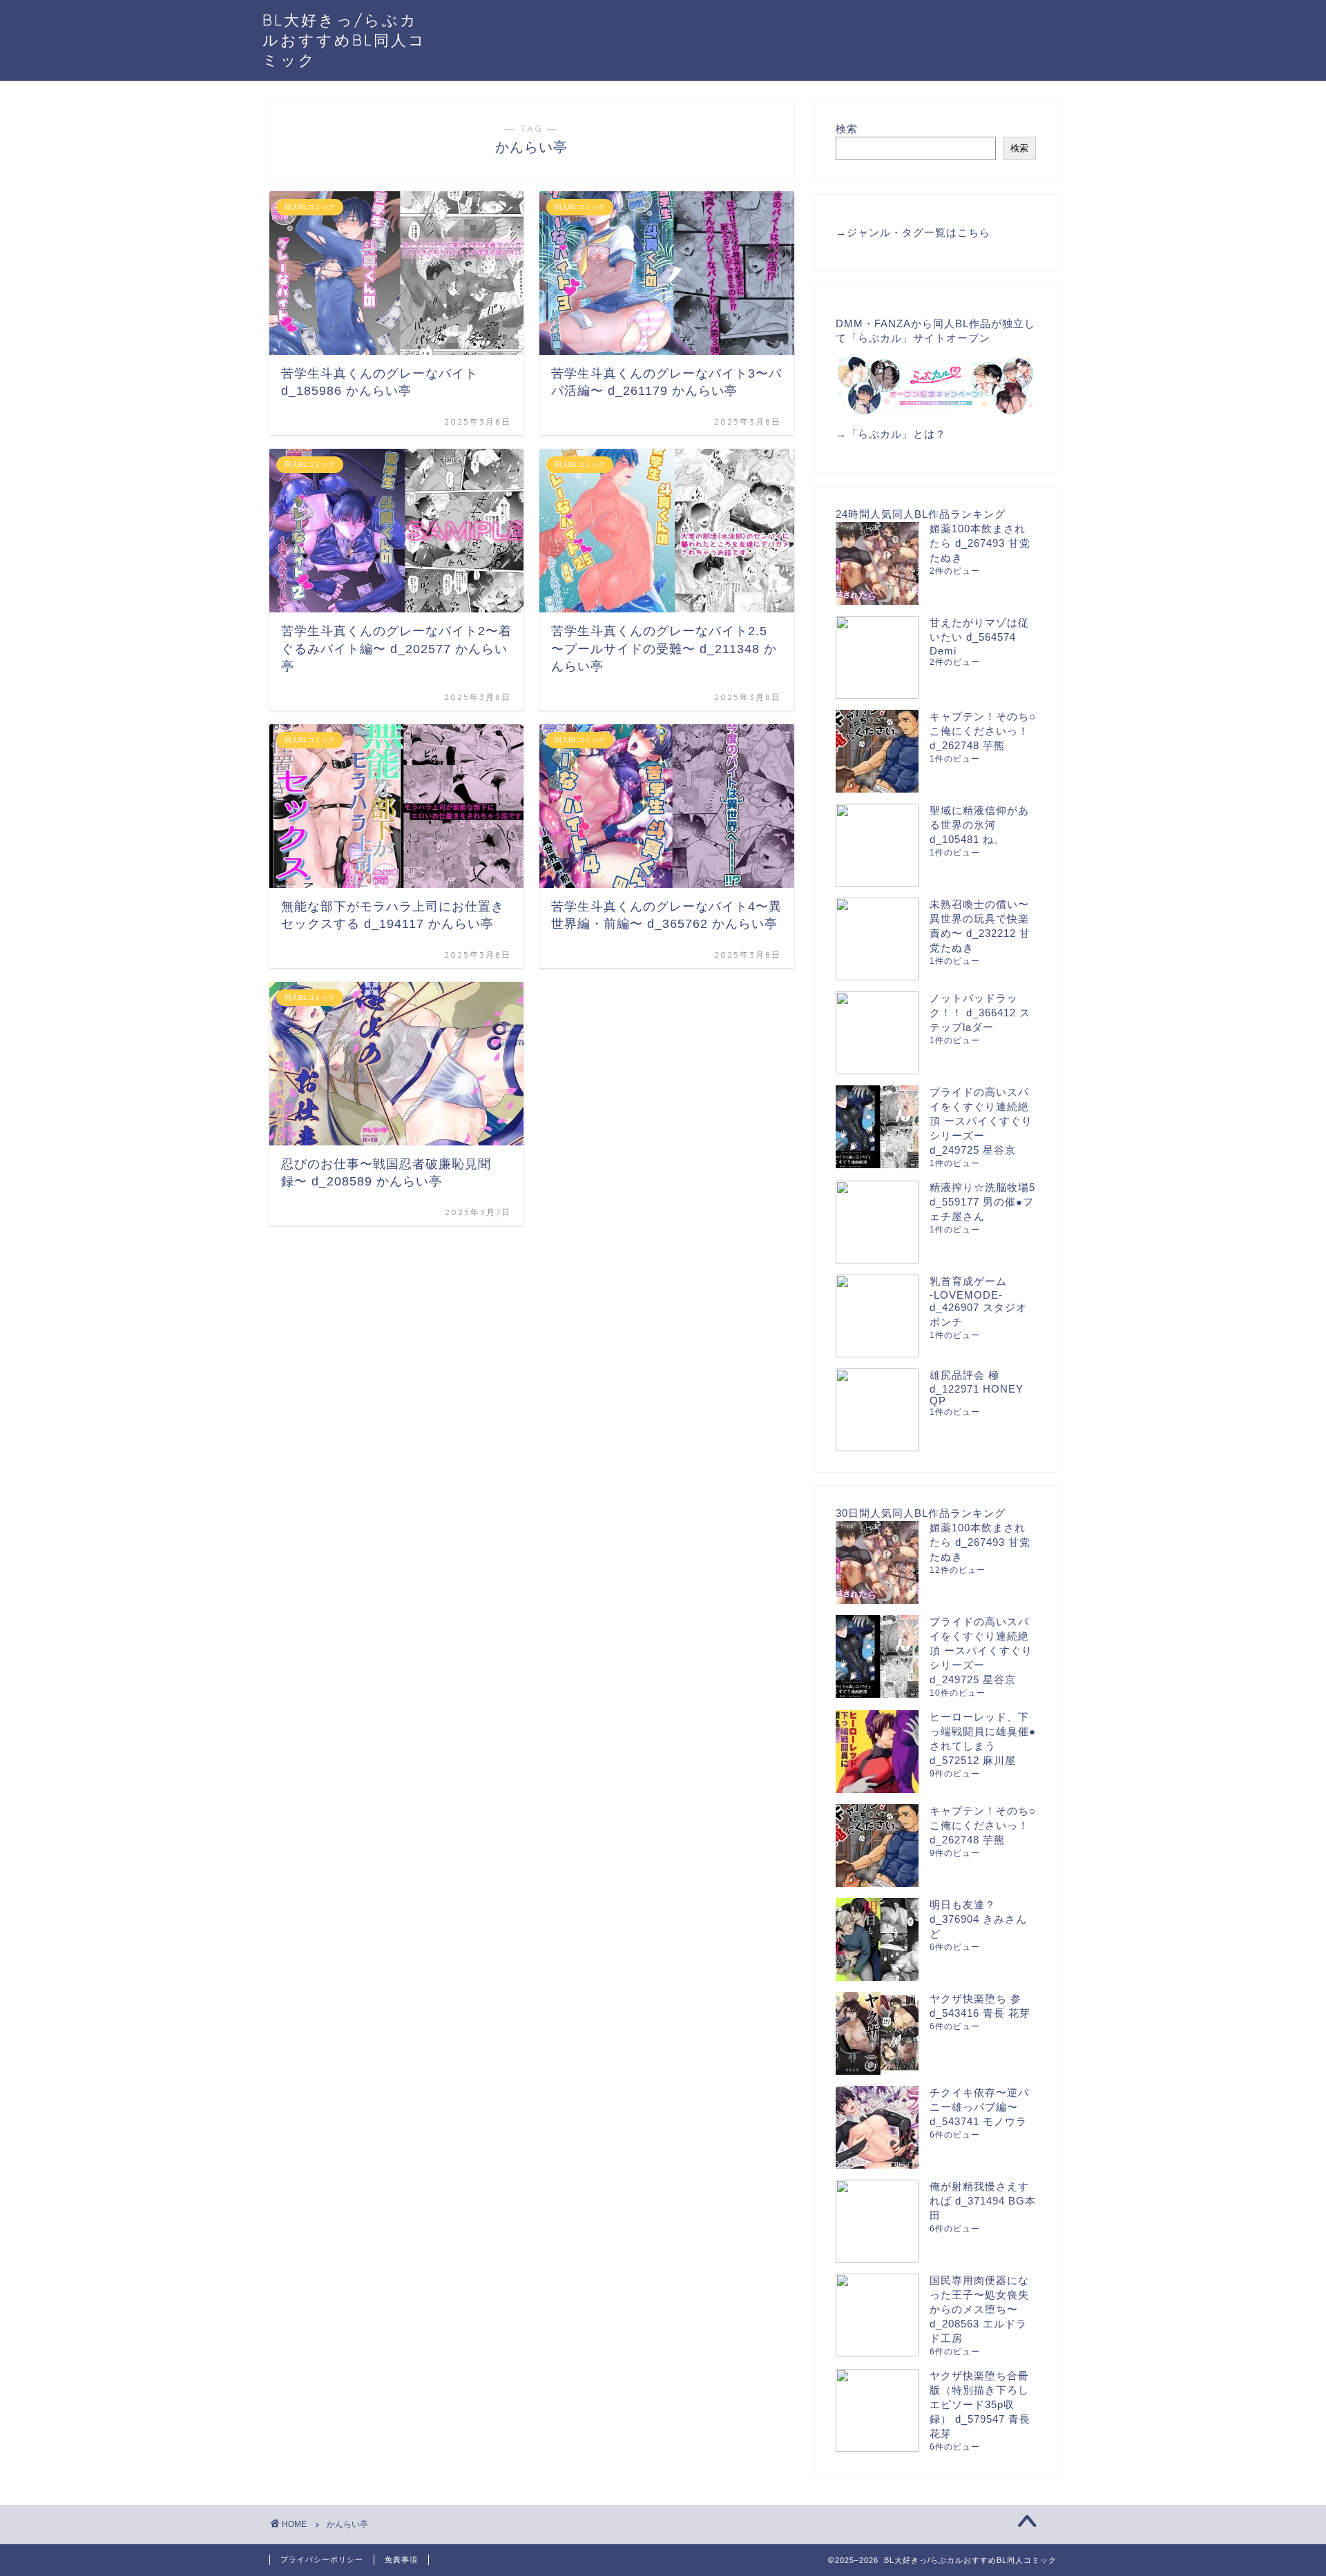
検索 (847, 129)
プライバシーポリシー (322, 2559)
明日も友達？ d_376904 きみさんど (978, 1919)
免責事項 (401, 2559)
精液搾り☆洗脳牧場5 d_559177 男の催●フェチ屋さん (982, 1202)
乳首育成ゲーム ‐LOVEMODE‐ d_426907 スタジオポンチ (978, 1301)
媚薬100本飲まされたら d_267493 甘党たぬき (980, 543)
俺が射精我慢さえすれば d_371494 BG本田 (983, 2201)
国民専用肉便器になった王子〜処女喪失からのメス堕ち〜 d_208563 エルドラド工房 (979, 2309)
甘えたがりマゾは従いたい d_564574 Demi (979, 637)
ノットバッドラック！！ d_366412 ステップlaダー (980, 1013)
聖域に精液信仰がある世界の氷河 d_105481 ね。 (979, 825)
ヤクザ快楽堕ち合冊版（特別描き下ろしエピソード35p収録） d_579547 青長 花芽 (980, 2404)
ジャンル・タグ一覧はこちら (919, 232)
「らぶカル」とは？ (896, 434)
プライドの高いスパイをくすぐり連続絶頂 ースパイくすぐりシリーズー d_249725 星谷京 (981, 1121)
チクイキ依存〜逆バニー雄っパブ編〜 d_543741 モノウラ (979, 2107)
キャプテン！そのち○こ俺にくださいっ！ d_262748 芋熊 (983, 731)
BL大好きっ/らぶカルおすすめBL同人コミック (344, 40)
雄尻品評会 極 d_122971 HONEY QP (977, 1388)
